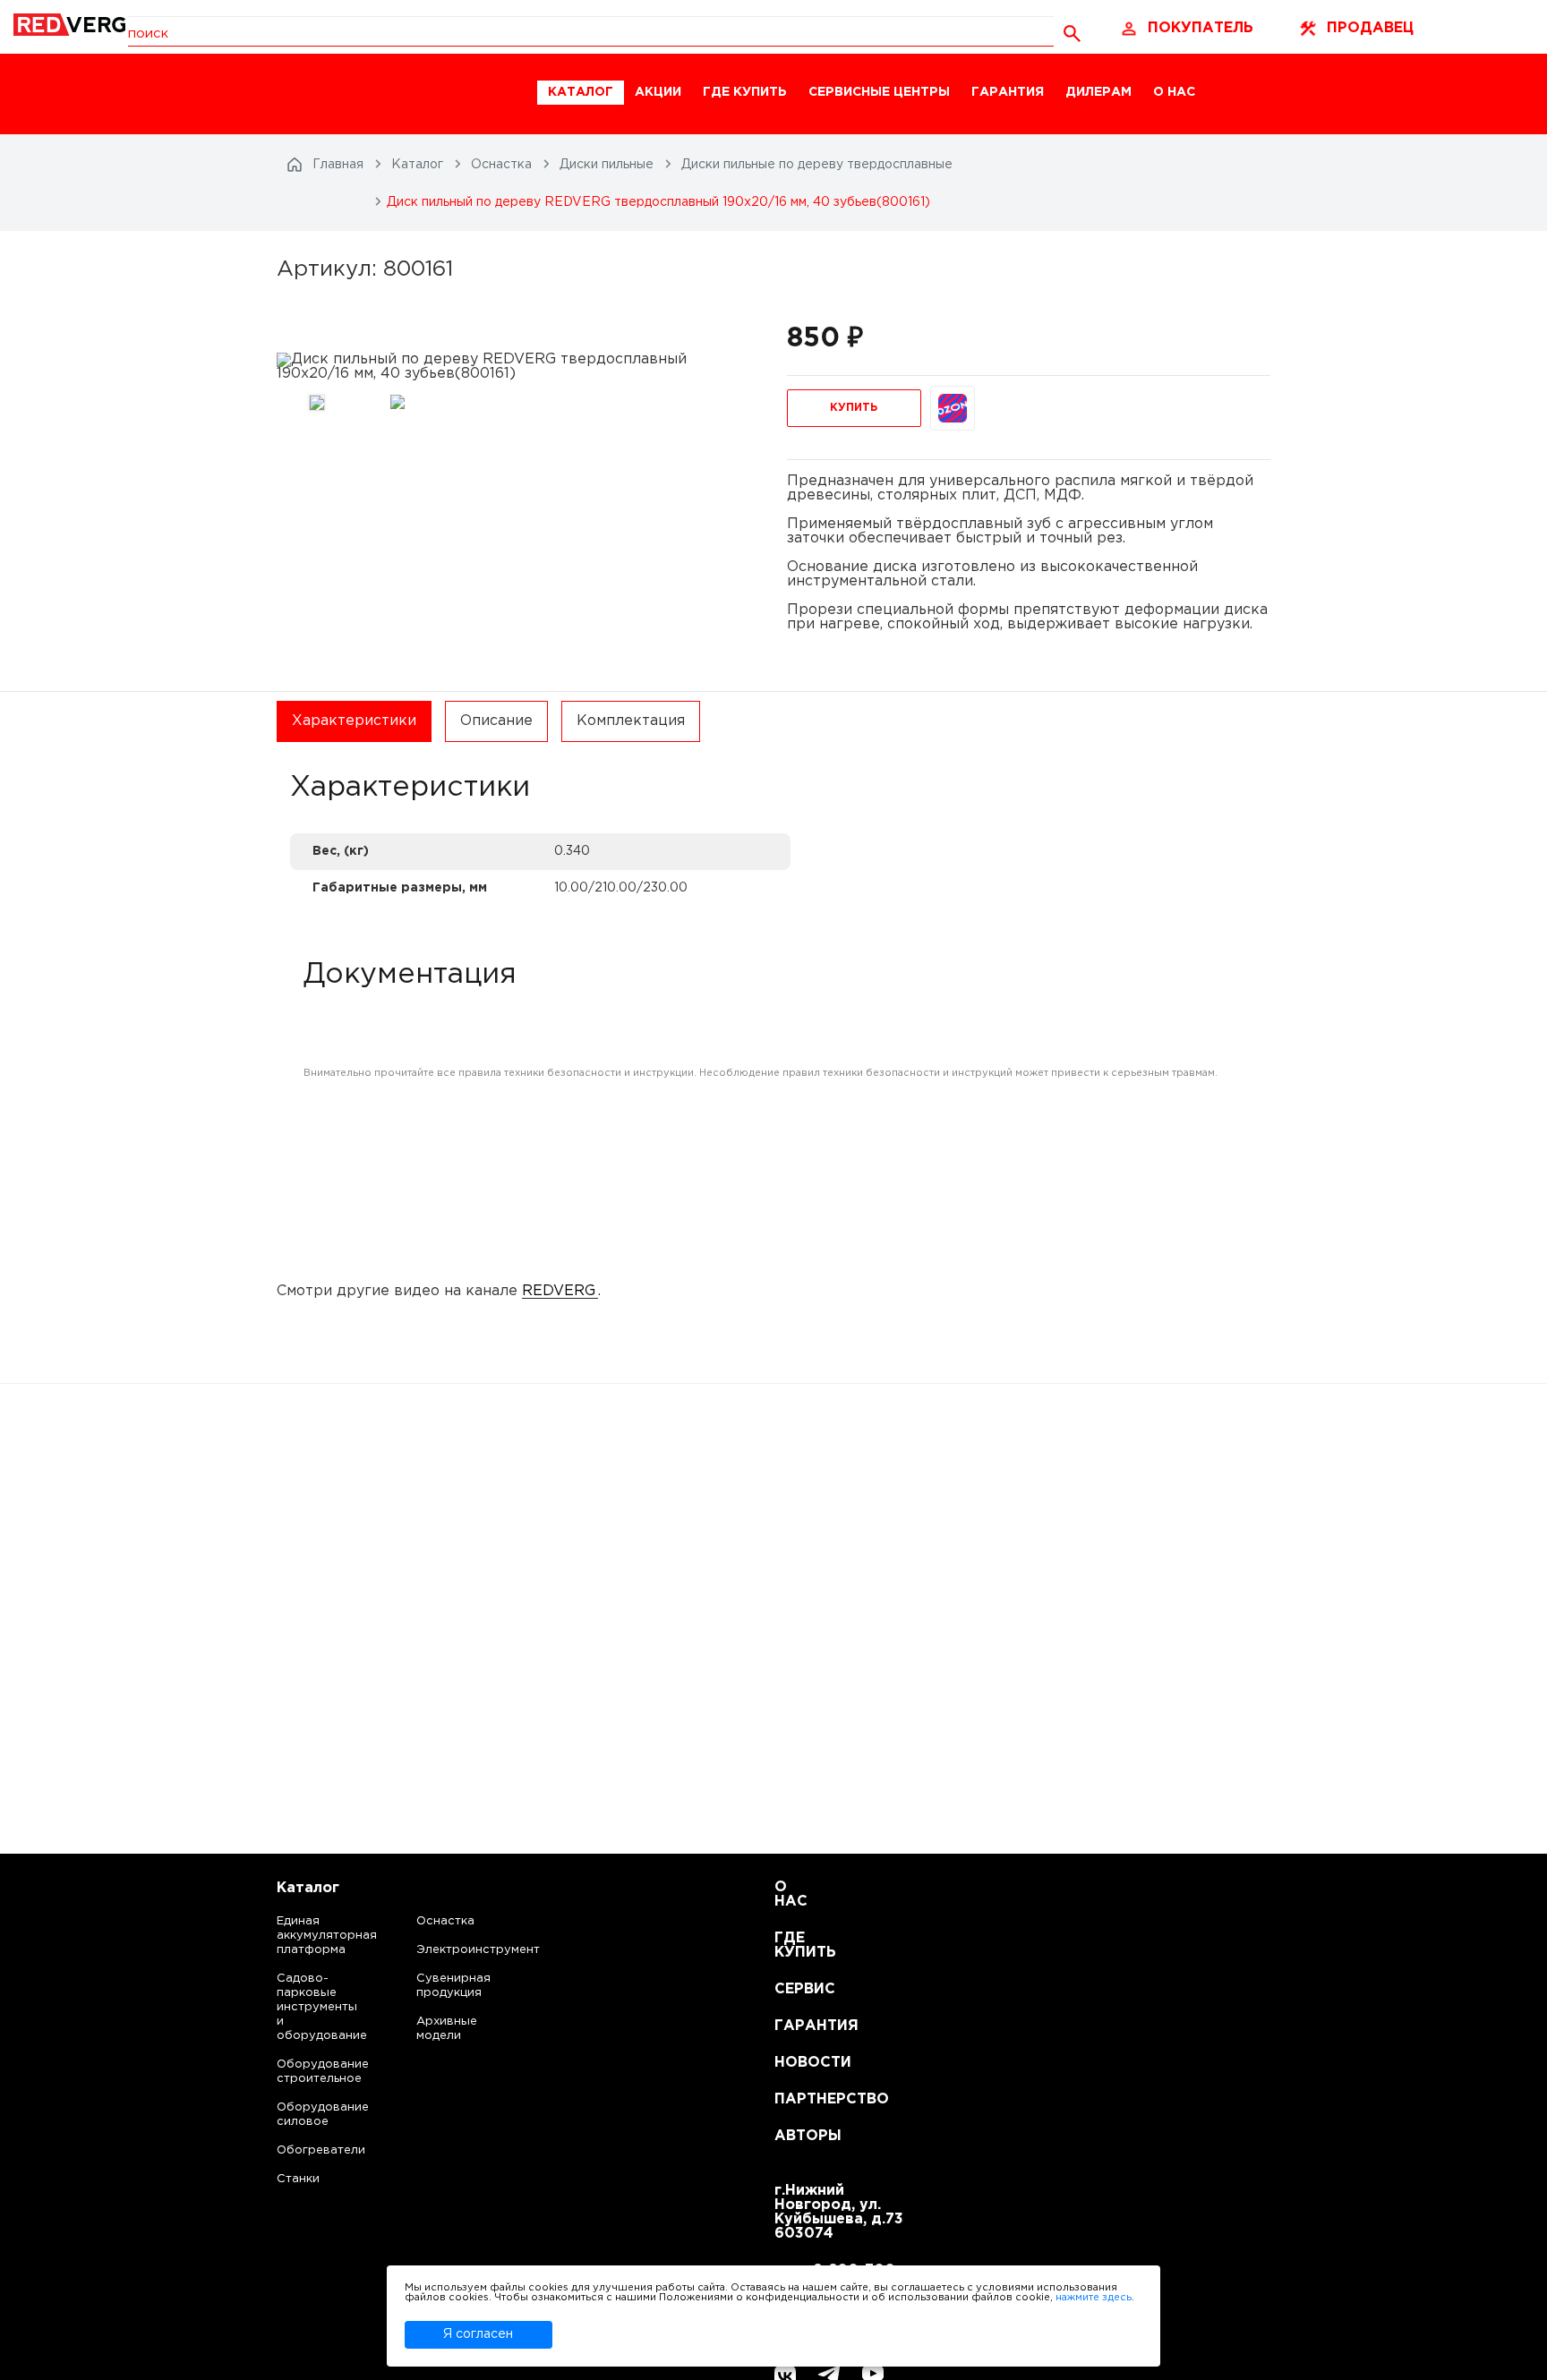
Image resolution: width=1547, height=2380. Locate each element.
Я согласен (478, 2334)
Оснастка (445, 1921)
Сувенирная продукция (453, 1986)
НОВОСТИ (796, 2063)
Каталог (308, 1888)
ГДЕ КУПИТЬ (745, 92)
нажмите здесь (1094, 2298)
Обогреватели (305, 2150)
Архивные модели (447, 2029)
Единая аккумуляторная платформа (305, 1936)
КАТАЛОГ (581, 92)
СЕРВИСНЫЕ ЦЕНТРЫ (879, 92)
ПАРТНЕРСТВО (796, 2099)
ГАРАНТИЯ (1008, 92)
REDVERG (559, 1291)
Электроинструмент (463, 1950)
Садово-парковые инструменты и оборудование (305, 2007)
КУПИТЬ (854, 408)
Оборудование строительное (305, 2072)
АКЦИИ (658, 92)
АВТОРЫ (796, 2136)
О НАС (1174, 92)
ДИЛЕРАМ (1098, 92)
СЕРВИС (796, 1989)
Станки (298, 2179)
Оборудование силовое (305, 2115)
